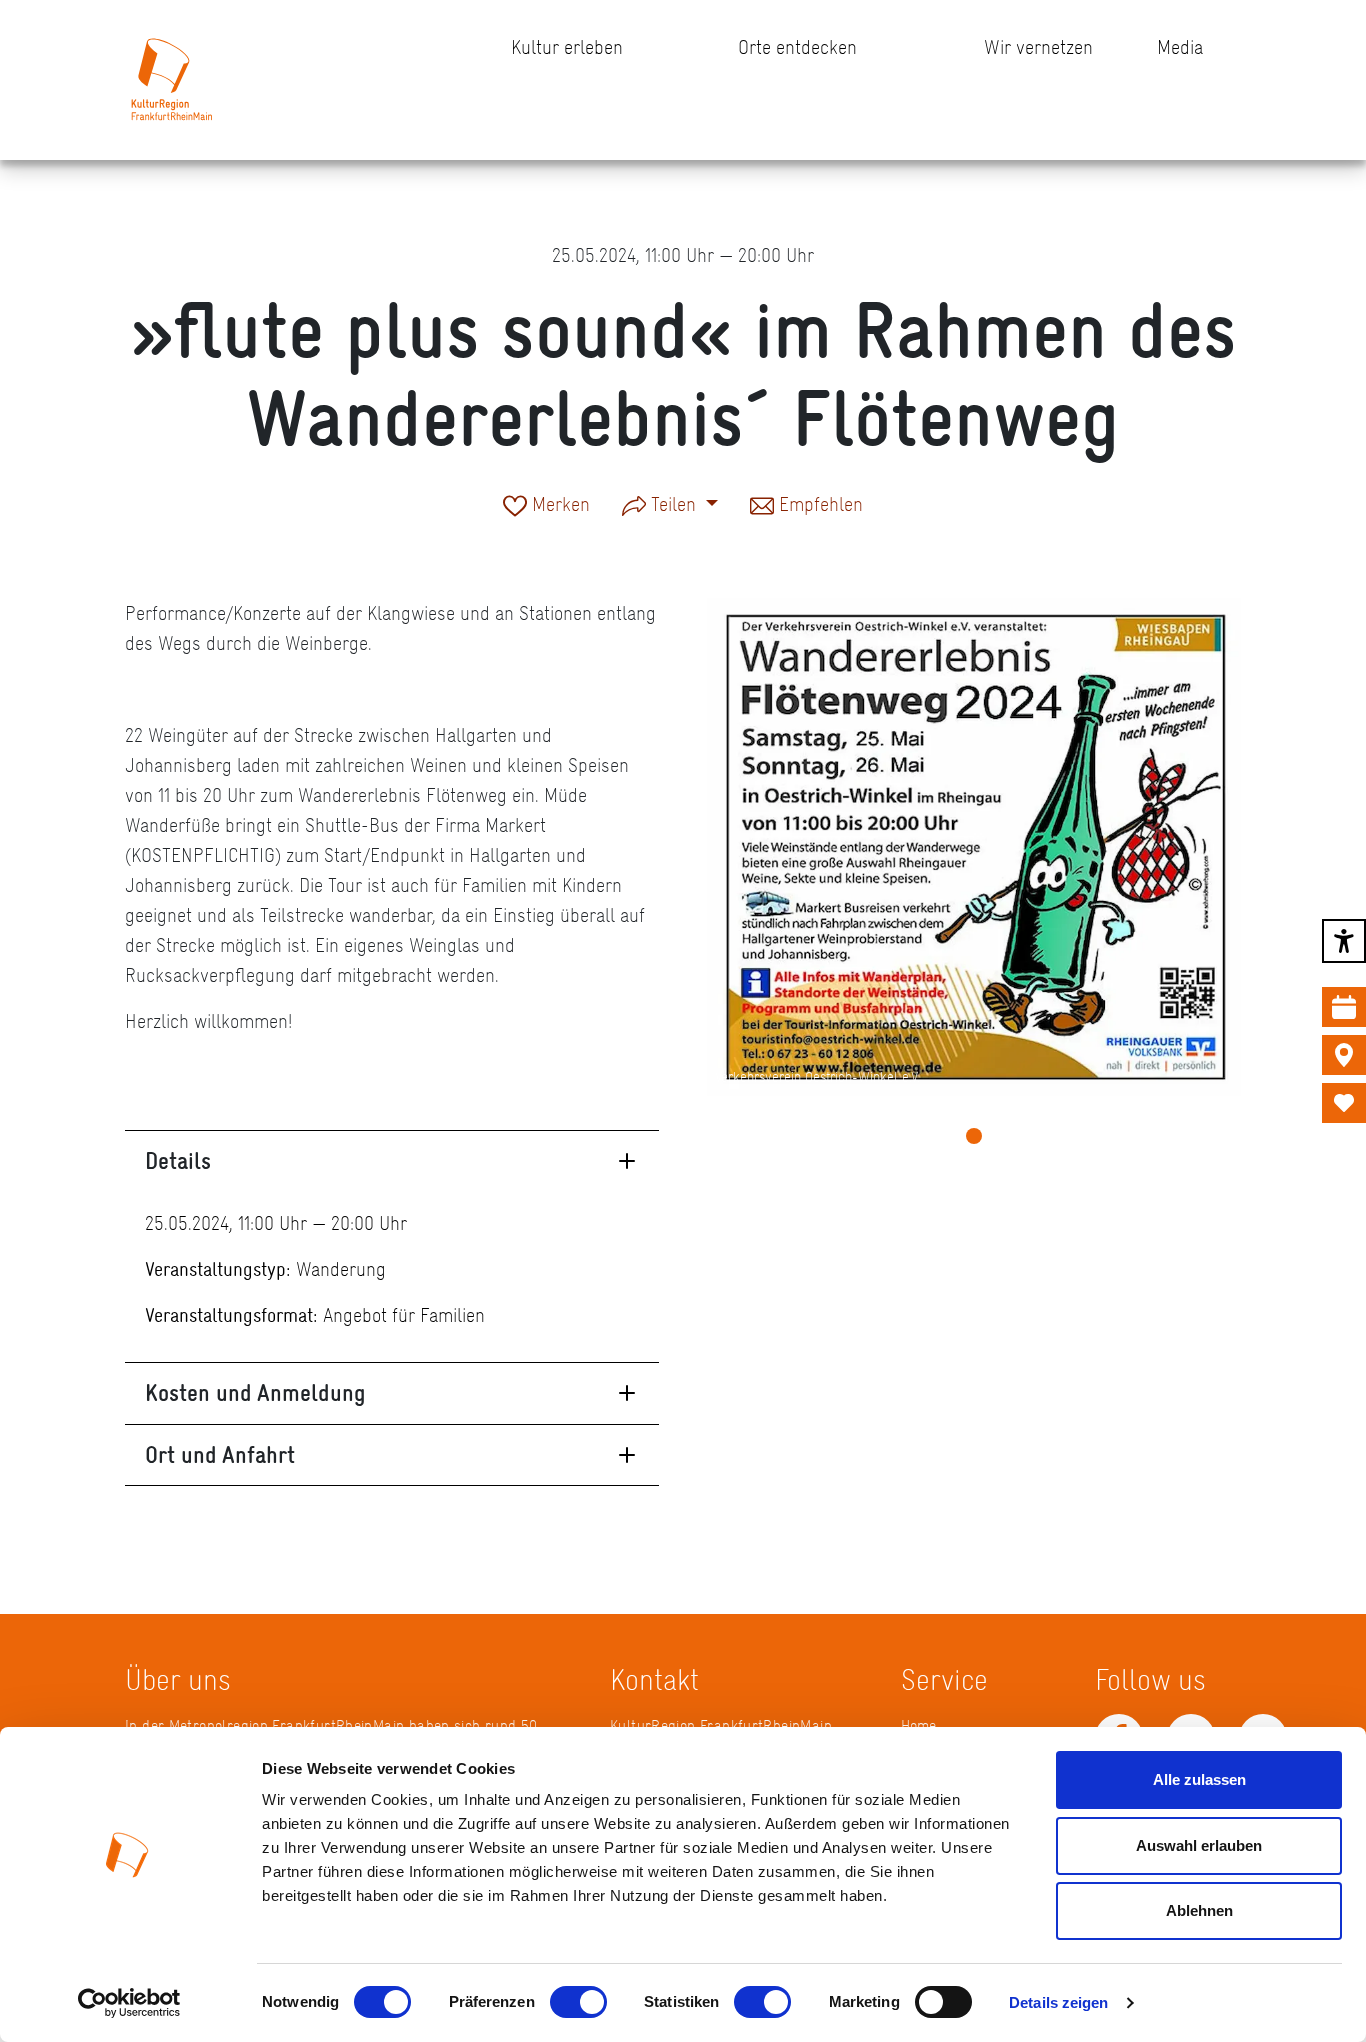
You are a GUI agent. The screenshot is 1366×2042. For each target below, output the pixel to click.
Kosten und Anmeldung (255, 1392)
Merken (558, 506)
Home (918, 1725)
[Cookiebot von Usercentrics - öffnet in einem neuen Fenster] (129, 2003)
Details (178, 1160)
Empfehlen (818, 506)
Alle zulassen (1199, 1779)
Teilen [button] (673, 504)
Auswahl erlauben (1199, 1845)
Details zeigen (1058, 2002)
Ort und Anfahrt (220, 1454)
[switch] (578, 2002)
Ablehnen (1199, 1910)
